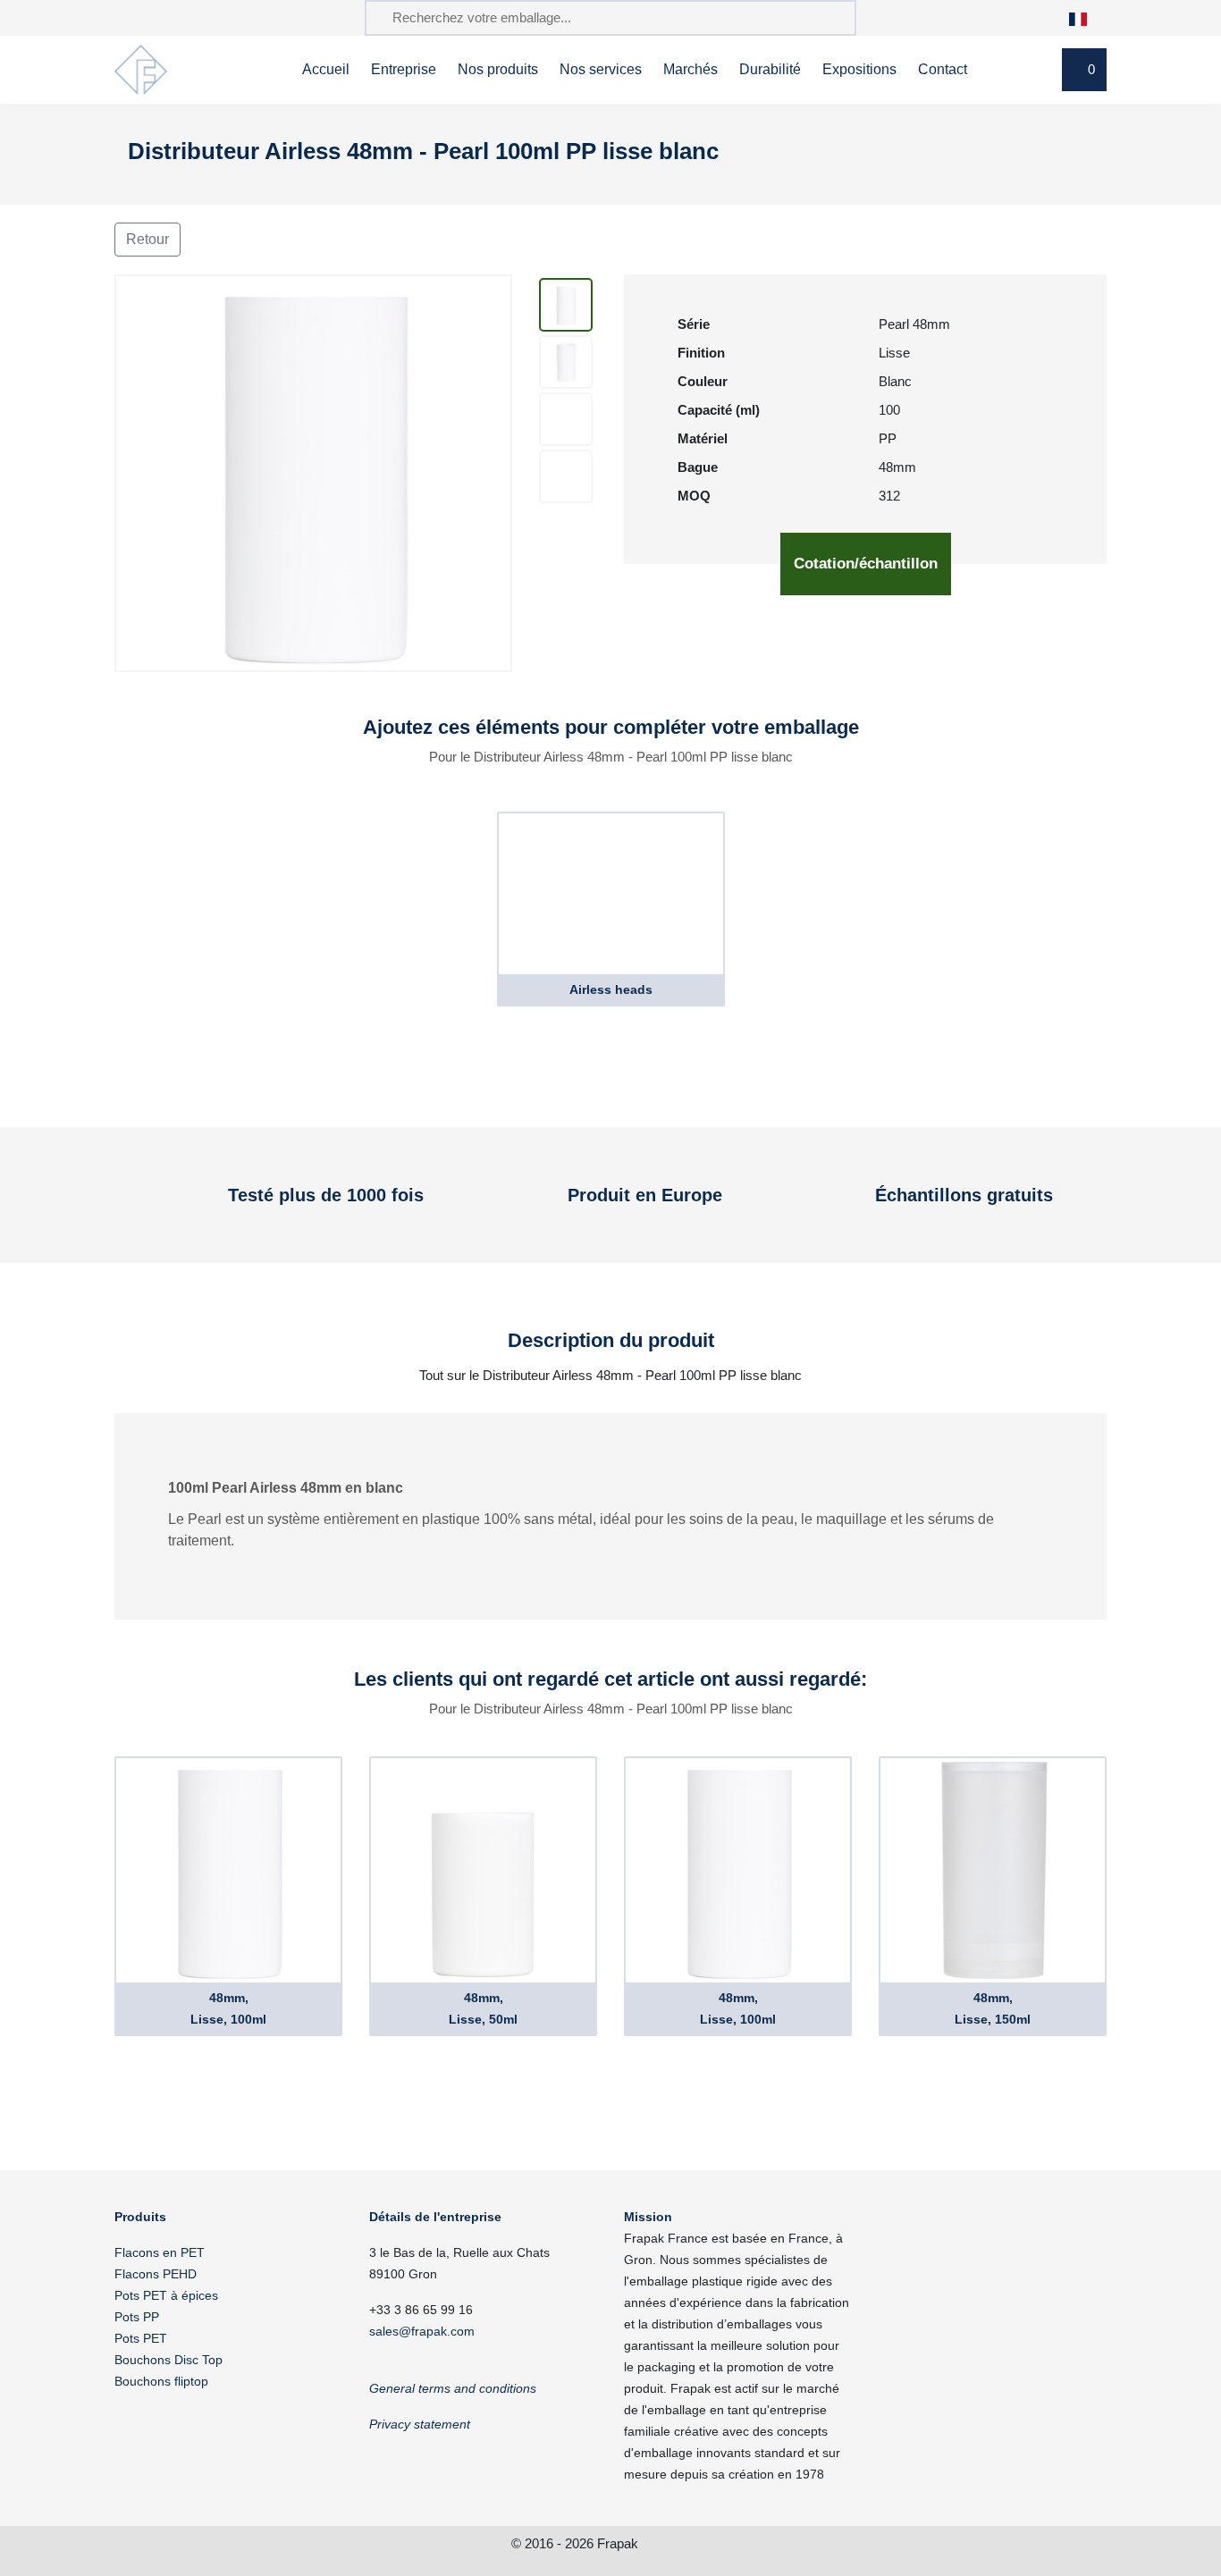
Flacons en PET (160, 2252)
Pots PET (141, 2338)
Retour (147, 239)
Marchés (690, 69)
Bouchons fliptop (161, 2381)
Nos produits (498, 69)
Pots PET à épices (166, 2295)
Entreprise (404, 69)
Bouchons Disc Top (168, 2360)
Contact (943, 69)
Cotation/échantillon (866, 564)
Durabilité (770, 69)
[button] (1087, 17)
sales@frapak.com (422, 2331)
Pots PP (137, 2317)
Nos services (601, 69)
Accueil (326, 69)
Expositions (859, 69)
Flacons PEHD (156, 2274)
